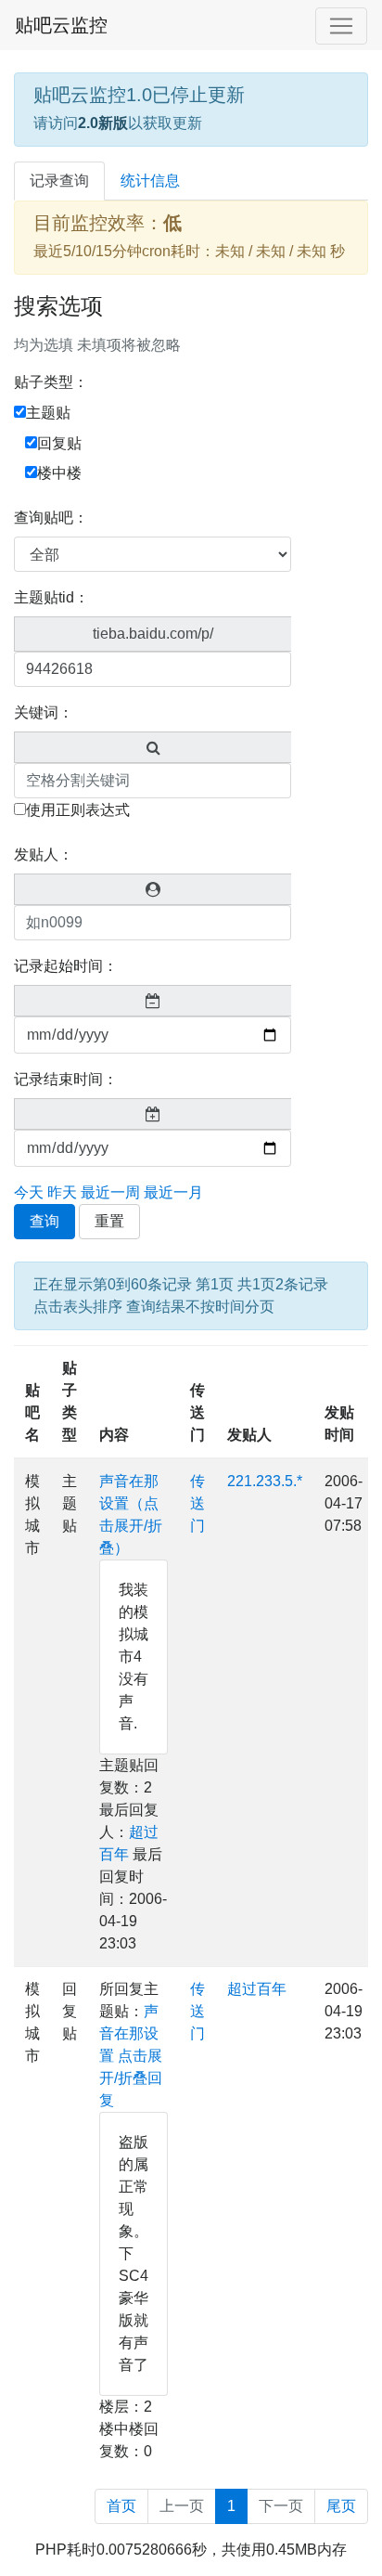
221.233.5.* (265, 1481)
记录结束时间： (66, 1079)
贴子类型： (51, 382)
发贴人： (44, 854)
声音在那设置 (129, 2033)
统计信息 (150, 181)
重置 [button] (109, 1221)
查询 (45, 1221)
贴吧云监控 (61, 25)
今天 (29, 1192)
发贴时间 (339, 1424)
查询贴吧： (51, 518)
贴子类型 (70, 1401)
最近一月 (173, 1192)
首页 (121, 2506)
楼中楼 (59, 473)
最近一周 (110, 1192)
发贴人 (249, 1435)
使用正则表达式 (78, 810)
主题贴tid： (51, 597)
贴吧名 (32, 1412)
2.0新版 (103, 123)
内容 (114, 1435)
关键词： (44, 712)
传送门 (197, 1412)
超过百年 (257, 1989)
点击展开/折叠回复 (131, 2078)
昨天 (62, 1192)
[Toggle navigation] (341, 26)
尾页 (341, 2506)
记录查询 (59, 181)
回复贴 (59, 443)
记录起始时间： (66, 966)
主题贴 (48, 413)
